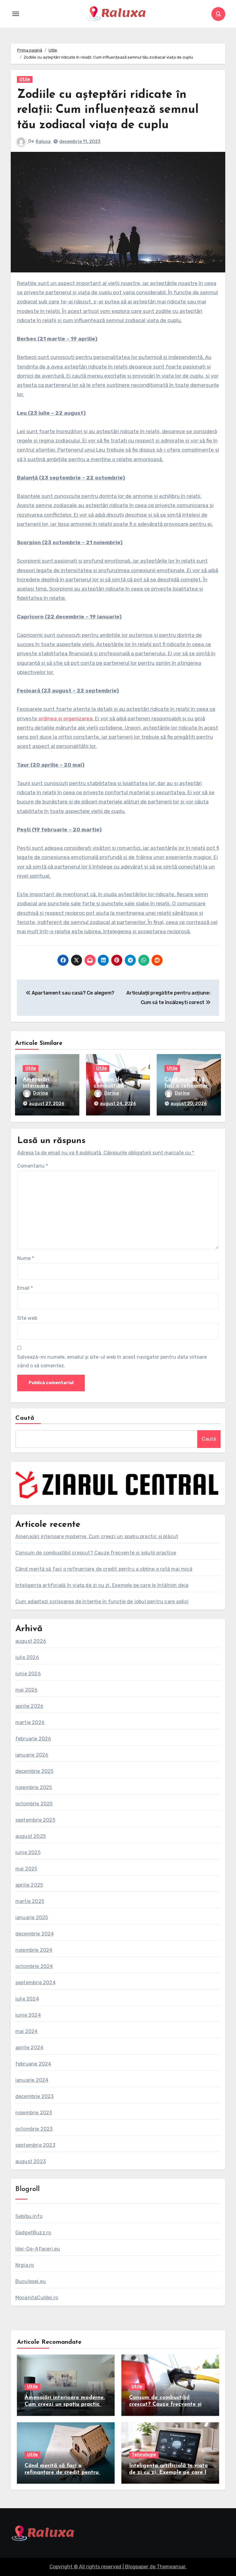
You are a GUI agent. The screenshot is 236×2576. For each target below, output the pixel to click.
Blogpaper (137, 2567)
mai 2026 (27, 1690)
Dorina (41, 1093)
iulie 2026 (27, 1657)
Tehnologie (144, 2455)
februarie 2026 (33, 1739)
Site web (27, 1318)
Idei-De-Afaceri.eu (38, 2249)
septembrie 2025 (35, 1820)
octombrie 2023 (34, 2129)
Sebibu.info (29, 2216)
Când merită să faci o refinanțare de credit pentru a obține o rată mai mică (104, 1569)
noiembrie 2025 (34, 1787)
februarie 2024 (33, 2064)
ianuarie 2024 (32, 2080)
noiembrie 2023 (34, 2113)
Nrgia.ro (25, 2265)
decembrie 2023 (35, 2096)
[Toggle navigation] (16, 14)
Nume (26, 1258)
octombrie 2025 (34, 1804)
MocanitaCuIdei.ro (37, 2298)
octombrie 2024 (34, 1966)
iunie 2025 (28, 1852)
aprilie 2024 (29, 2048)
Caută (25, 1418)
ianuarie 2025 (32, 1918)
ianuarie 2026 (32, 1755)
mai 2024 (27, 2031)
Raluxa (43, 142)
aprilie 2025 (29, 1885)
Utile (25, 79)
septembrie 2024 (35, 1983)
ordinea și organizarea (65, 718)
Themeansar (171, 2567)
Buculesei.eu (31, 2281)
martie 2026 (30, 1722)
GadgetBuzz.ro (33, 2233)
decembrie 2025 (35, 1771)
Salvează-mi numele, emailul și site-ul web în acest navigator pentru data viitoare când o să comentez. (112, 1361)
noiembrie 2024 (34, 1950)
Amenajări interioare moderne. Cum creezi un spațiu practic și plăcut (97, 1536)
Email (25, 1288)
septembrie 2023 (35, 2145)
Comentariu (33, 1166)
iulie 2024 (27, 1999)
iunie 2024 (28, 2015)
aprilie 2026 (29, 1706)
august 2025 (31, 1836)
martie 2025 (30, 1901)
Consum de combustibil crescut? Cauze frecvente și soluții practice (96, 1553)
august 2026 (31, 1641)
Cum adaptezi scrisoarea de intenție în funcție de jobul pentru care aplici (102, 1602)
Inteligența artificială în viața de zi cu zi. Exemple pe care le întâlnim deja (102, 1585)
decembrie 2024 (35, 1934)
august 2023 (31, 2161)
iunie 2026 (28, 1674)
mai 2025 (26, 1869)
